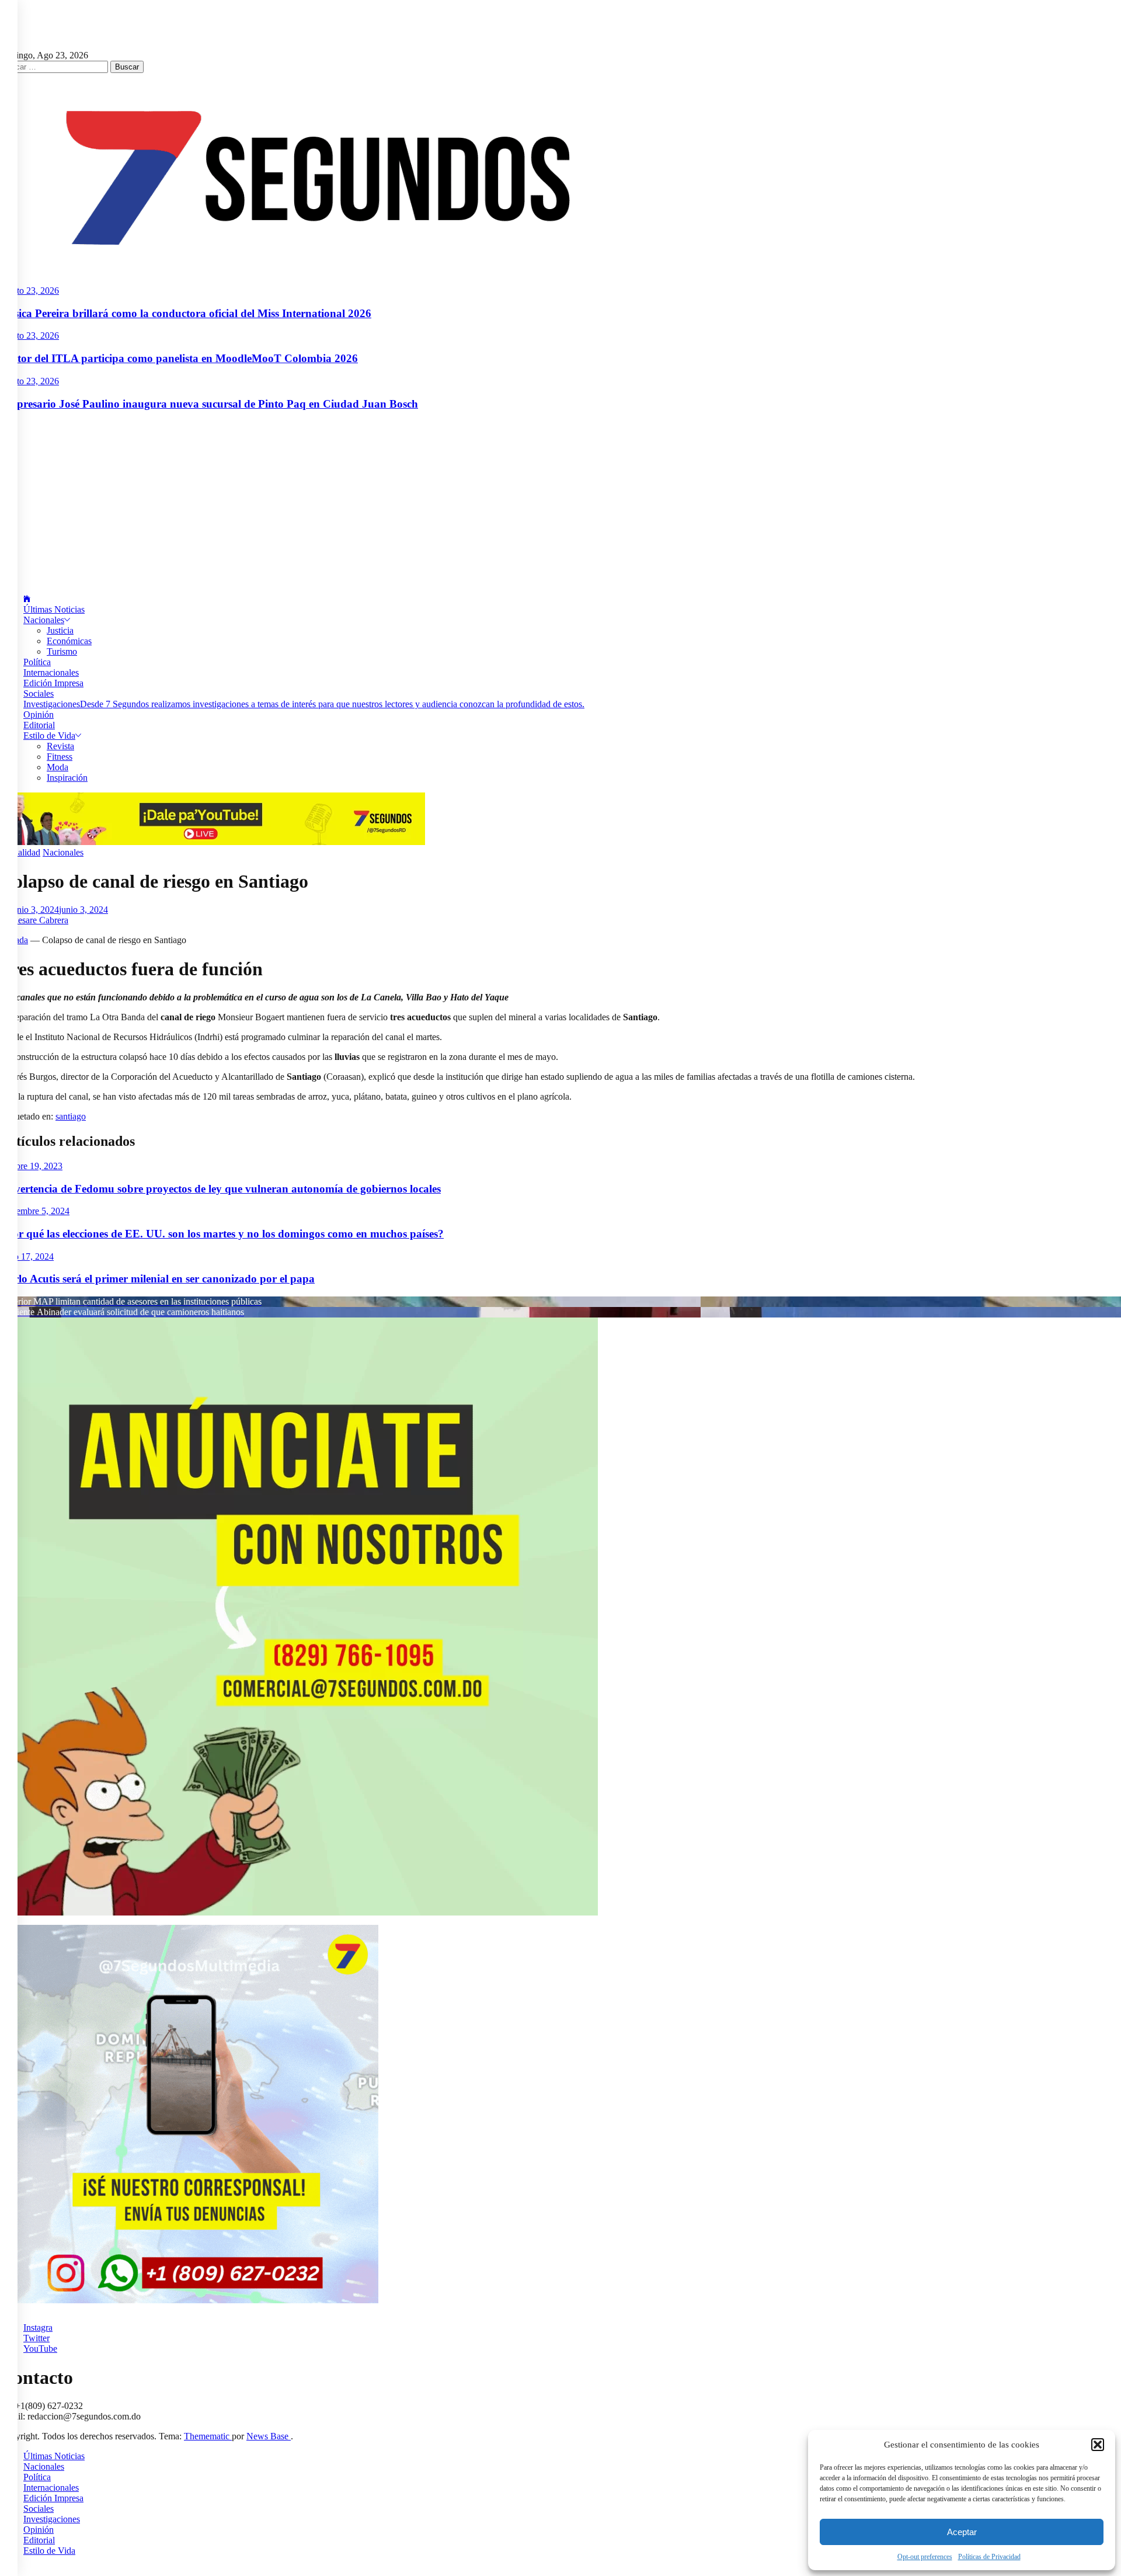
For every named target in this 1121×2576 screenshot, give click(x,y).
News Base (269, 2436)
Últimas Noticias (54, 609)
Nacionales (44, 620)
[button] (1098, 2445)
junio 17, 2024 (27, 1256)
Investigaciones (304, 704)
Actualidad (20, 852)
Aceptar (962, 2532)
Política (37, 662)
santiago (71, 1116)
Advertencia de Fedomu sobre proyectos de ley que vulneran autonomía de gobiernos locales (220, 1189)
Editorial (39, 725)
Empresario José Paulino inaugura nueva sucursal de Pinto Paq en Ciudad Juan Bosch (209, 404)
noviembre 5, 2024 (35, 1211)
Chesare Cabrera (38, 920)
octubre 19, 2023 (31, 1166)
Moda (58, 767)
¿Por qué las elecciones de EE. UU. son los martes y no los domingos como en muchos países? (222, 1234)
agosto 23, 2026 (29, 291)
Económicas (69, 641)
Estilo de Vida (49, 736)
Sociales (39, 693)
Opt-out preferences (925, 2557)
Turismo (62, 651)
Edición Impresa (53, 683)
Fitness (60, 757)
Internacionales (51, 672)
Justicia (60, 630)
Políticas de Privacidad (989, 2557)
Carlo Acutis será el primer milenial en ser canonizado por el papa (157, 1279)
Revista (60, 746)
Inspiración (67, 778)
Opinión (39, 715)
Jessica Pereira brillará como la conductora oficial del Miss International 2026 (186, 313)
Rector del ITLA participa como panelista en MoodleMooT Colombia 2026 (179, 358)
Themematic (208, 2436)
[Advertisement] (560, 503)
